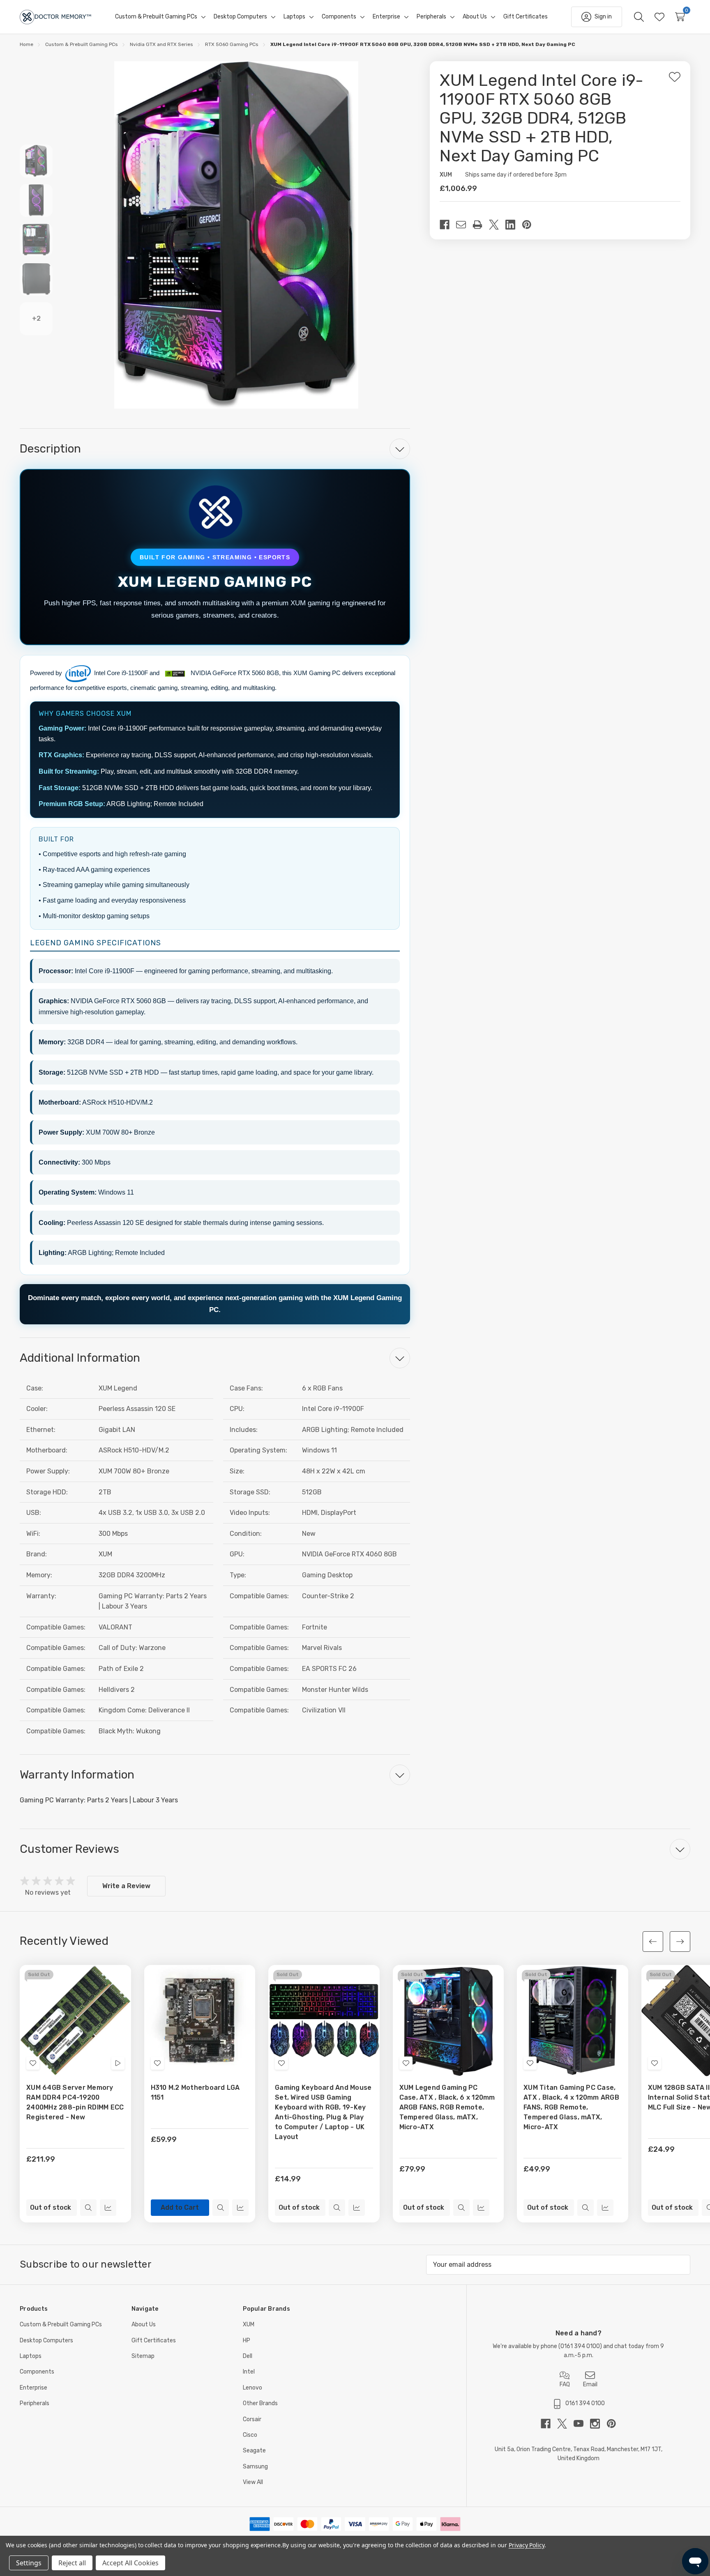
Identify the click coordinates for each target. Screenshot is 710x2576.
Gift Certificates (154, 2340)
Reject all (72, 2563)
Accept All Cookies (130, 2563)
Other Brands (260, 2403)
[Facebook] (448, 225)
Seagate (254, 2451)
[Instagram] (598, 2424)
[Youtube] (582, 2424)
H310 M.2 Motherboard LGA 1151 (195, 2092)
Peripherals (35, 2403)
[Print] (481, 225)
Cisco (250, 2435)
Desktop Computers (46, 2340)
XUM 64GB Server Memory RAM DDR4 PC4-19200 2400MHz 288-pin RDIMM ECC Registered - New (75, 2102)
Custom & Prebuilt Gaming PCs (61, 2324)
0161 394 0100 (580, 2346)
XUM (249, 2324)
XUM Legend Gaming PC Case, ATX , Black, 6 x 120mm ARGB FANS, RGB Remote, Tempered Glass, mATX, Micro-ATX (447, 2107)
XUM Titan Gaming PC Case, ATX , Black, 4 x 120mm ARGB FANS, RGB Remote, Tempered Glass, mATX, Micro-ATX (571, 2107)
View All (253, 2482)
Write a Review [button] (126, 1886)
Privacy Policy (527, 2545)
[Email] (464, 225)
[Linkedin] (514, 225)
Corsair (252, 2419)
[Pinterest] (530, 225)
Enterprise (33, 2388)
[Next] (680, 1942)
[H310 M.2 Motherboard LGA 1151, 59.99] (200, 2021)
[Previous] (653, 1942)
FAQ (565, 2384)
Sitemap (143, 2356)
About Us (144, 2324)
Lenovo (252, 2388)
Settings (29, 2563)
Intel (249, 2372)
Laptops (31, 2356)
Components (37, 2372)
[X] (497, 225)
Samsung (255, 2467)
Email (590, 2384)
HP (247, 2340)
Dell (248, 2356)
